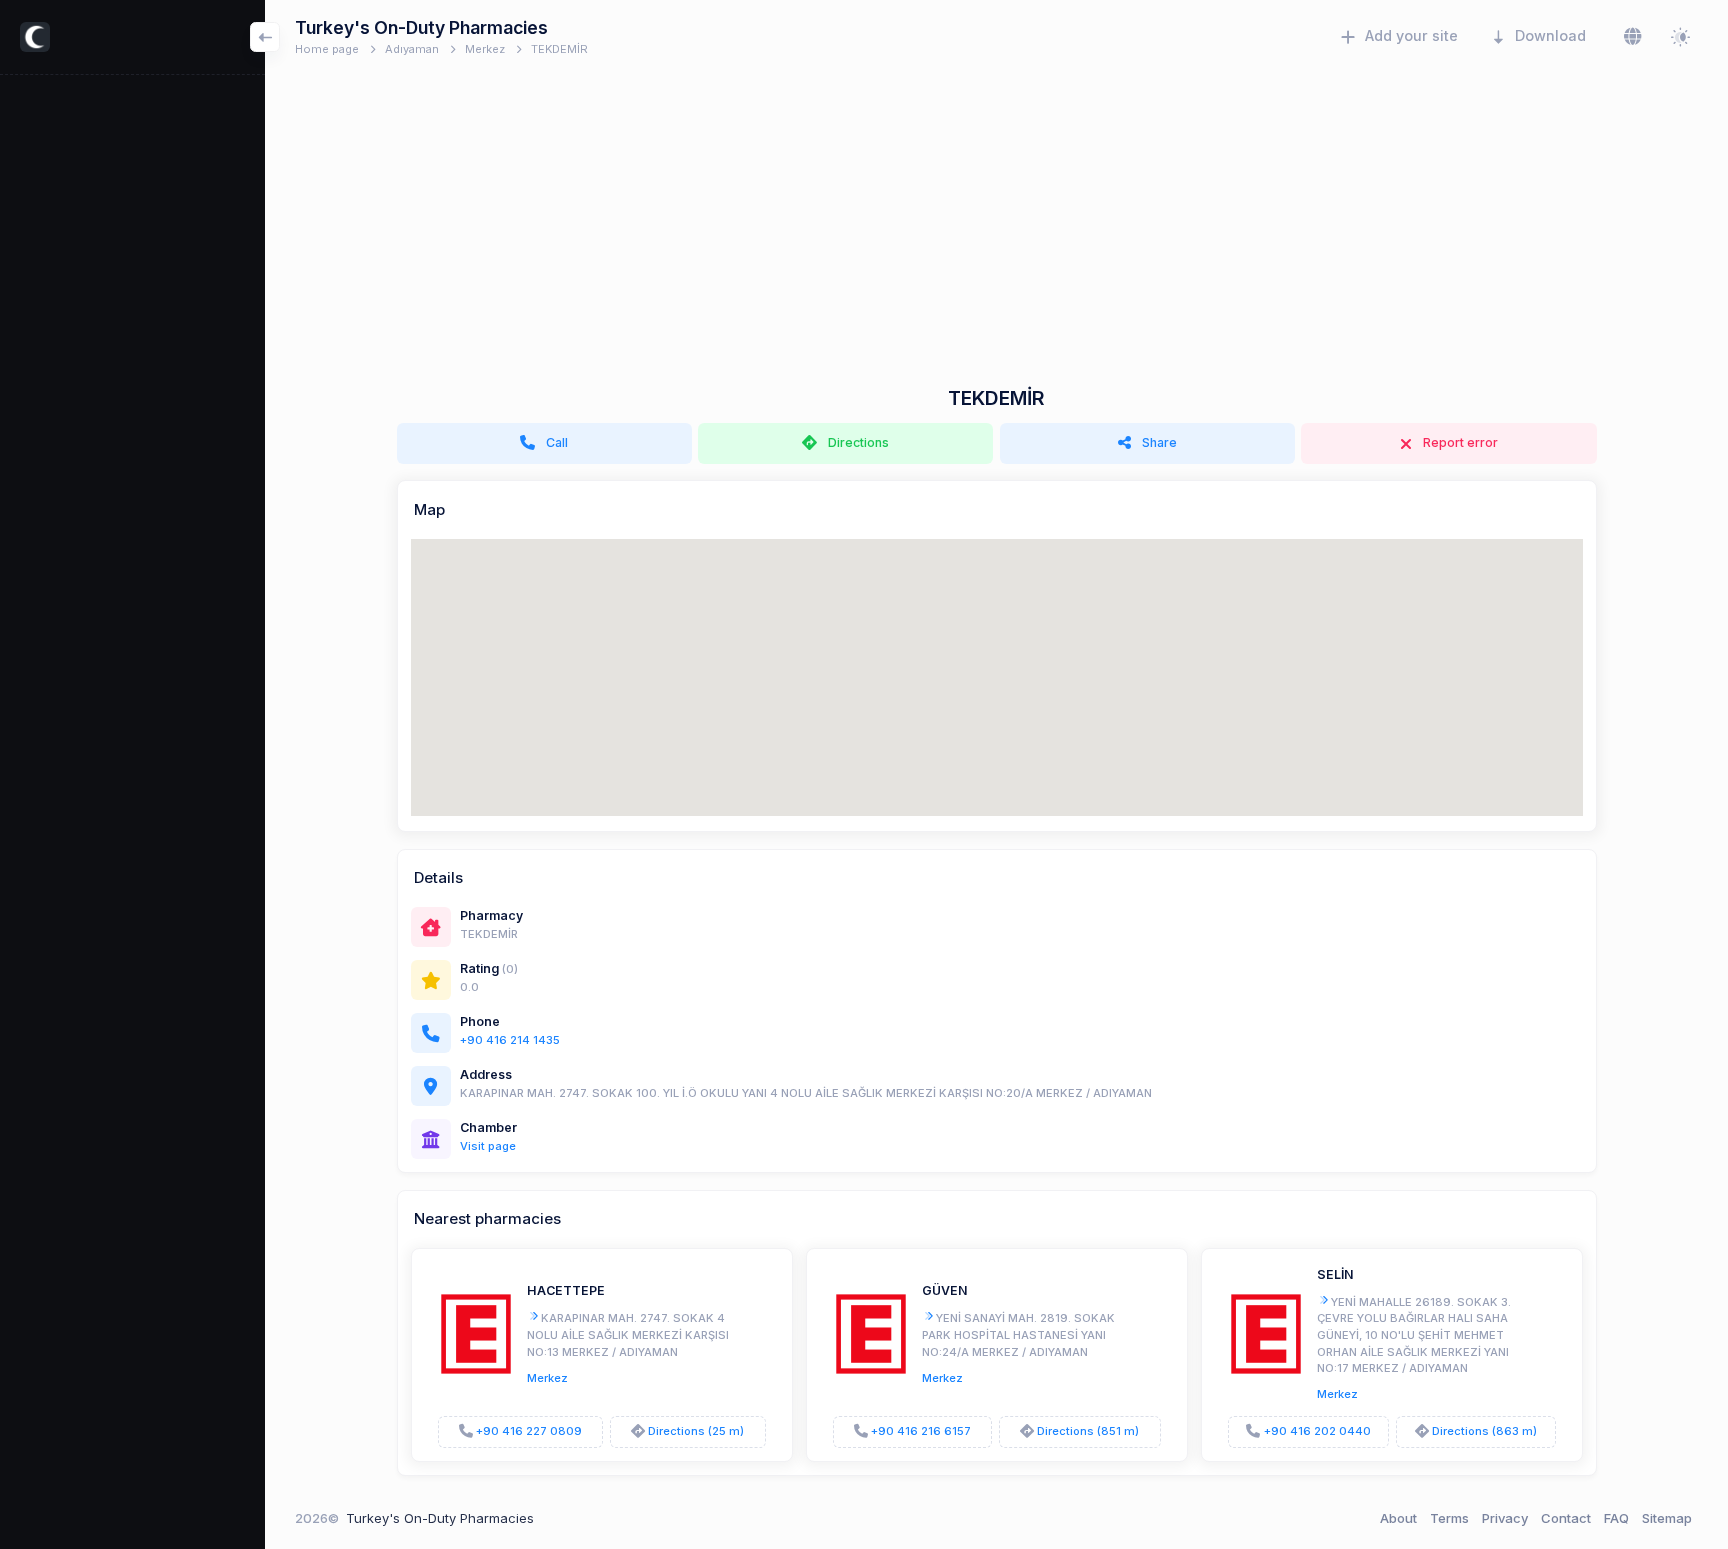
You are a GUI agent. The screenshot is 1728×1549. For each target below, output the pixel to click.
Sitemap (1667, 1518)
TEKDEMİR (559, 49)
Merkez (485, 49)
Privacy (1505, 1518)
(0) (510, 969)
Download (1550, 35)
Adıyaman (412, 49)
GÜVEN (945, 1290)
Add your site (1411, 35)
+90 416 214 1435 (510, 1040)
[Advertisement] (997, 237)
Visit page (488, 1146)
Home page (327, 49)
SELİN (1335, 1274)
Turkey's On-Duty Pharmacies (440, 1518)
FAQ (1616, 1518)
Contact (1566, 1518)
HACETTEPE (566, 1290)
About (1398, 1518)
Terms (1449, 1518)
